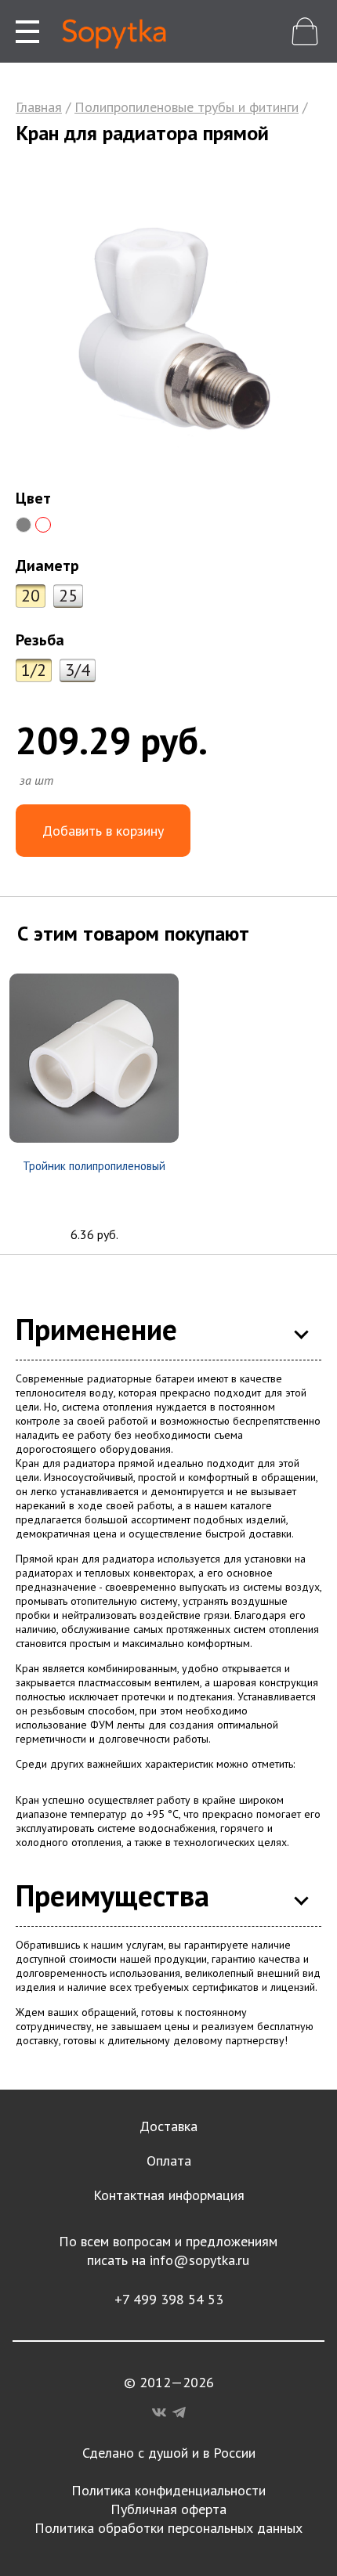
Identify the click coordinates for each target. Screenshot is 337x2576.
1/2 (34, 670)
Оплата (169, 2161)
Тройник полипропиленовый (94, 1166)
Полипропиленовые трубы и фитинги (187, 107)
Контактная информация (169, 2195)
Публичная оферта (168, 2509)
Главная (39, 107)
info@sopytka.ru (199, 2260)
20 (31, 595)
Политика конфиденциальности (168, 2490)
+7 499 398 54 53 (169, 2299)
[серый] (24, 525)
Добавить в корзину (103, 831)
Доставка (168, 2126)
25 (68, 595)
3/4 (78, 670)
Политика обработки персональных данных (168, 2528)
